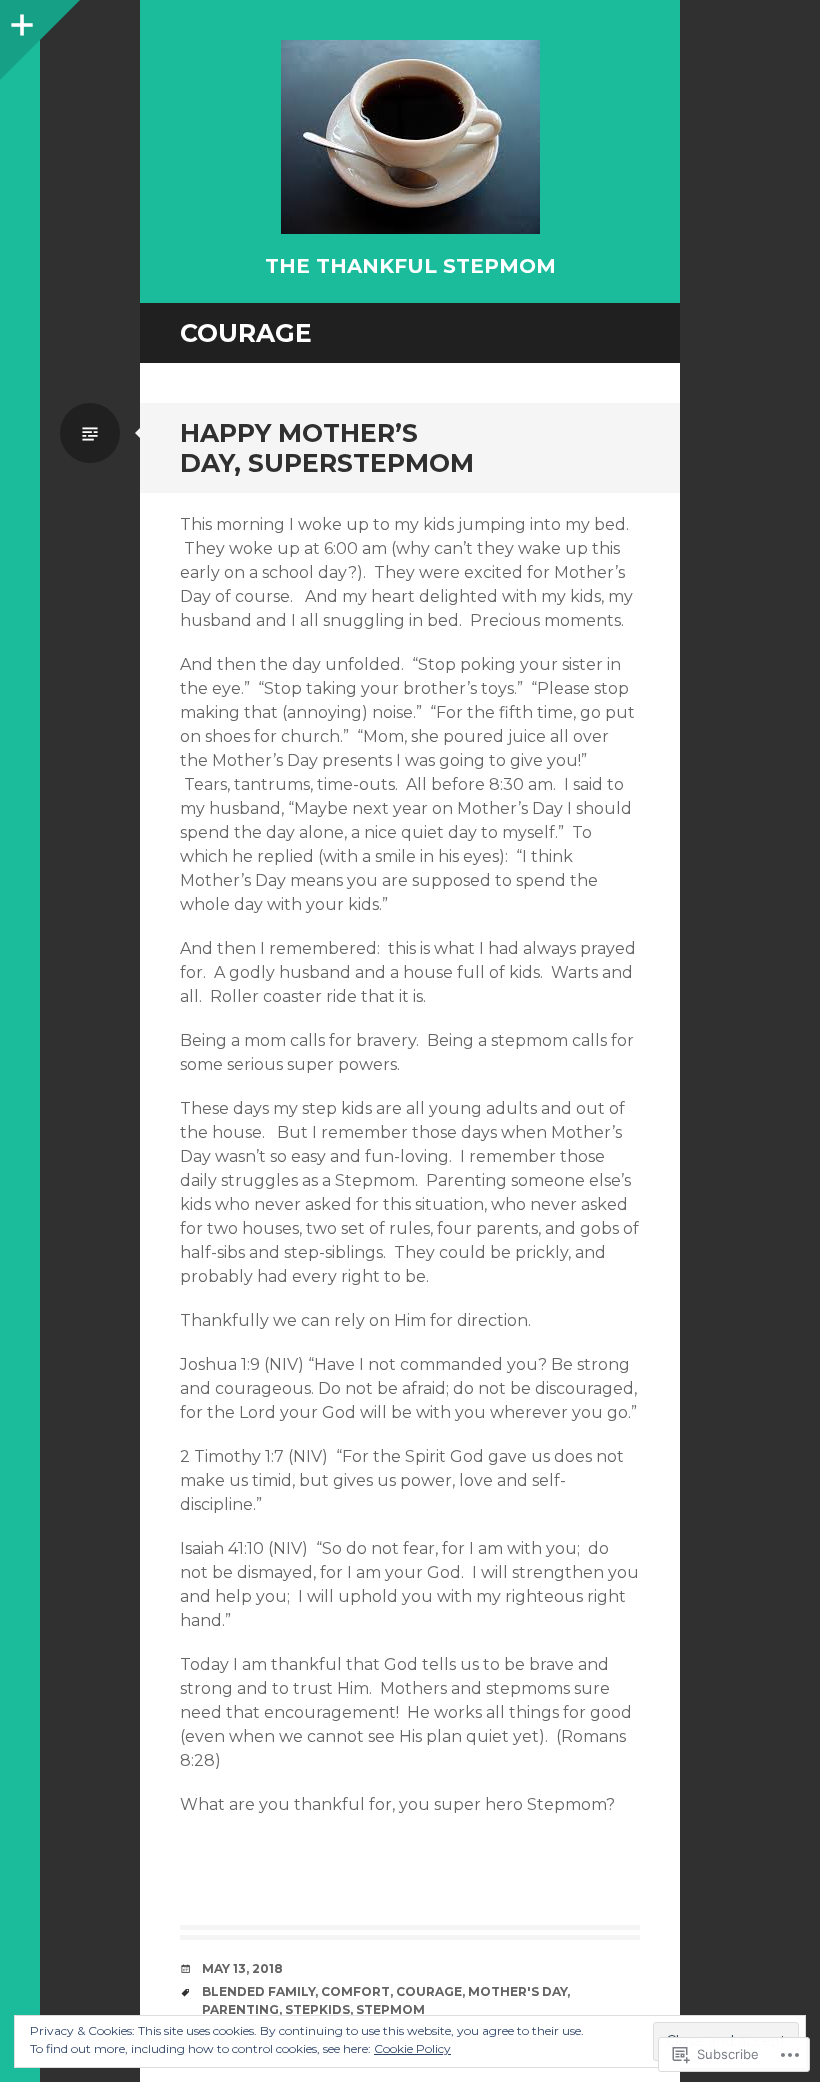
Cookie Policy (412, 2048)
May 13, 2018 (242, 1968)
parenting (240, 2009)
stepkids (317, 2009)
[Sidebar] (20, 20)
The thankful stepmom (410, 266)
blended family (258, 1991)
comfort (355, 1991)
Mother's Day (517, 1991)
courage (429, 1991)
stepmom (390, 2009)
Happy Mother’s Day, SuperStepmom (327, 448)
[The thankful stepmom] (410, 137)
